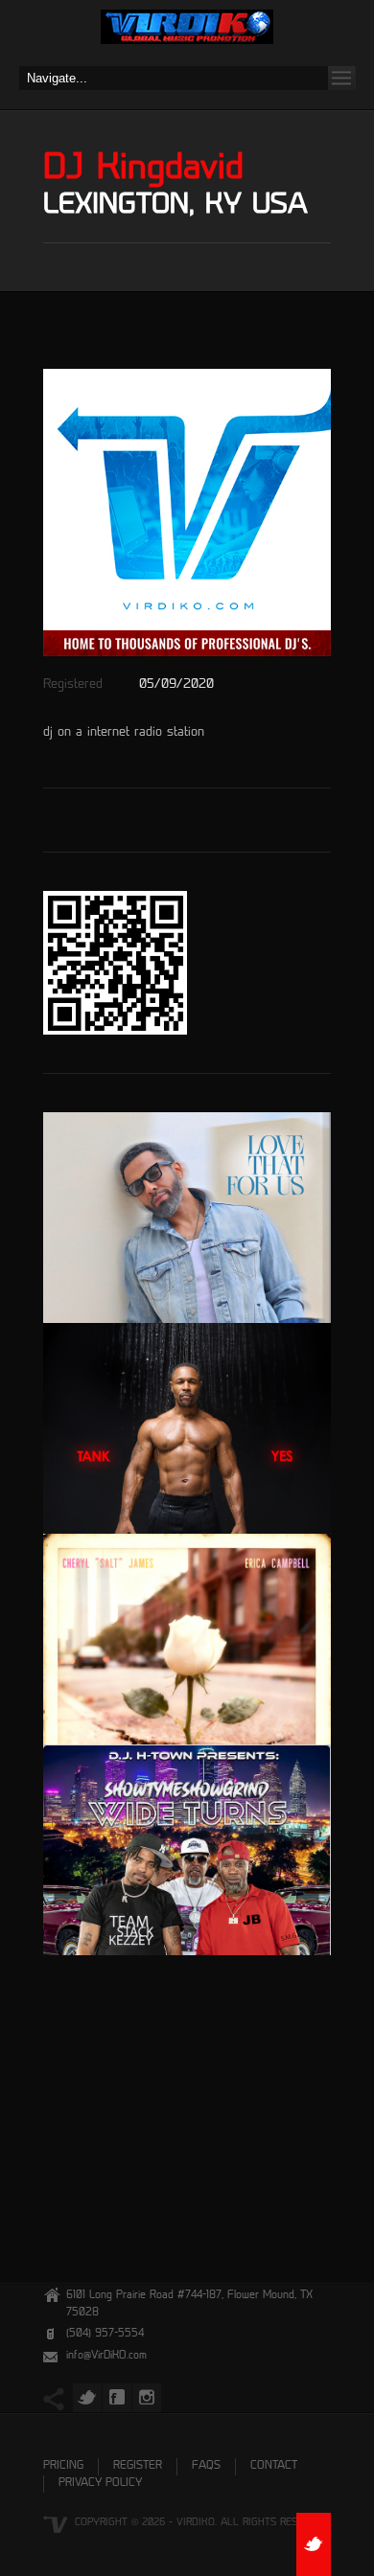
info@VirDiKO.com (106, 2356)
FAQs (206, 2466)
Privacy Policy (100, 2484)
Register (138, 2466)
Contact (274, 2466)
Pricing (63, 2466)
